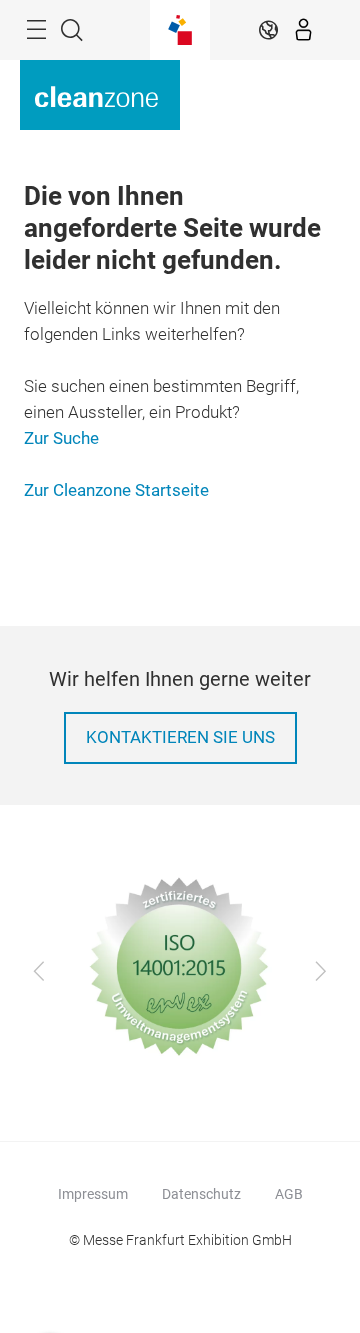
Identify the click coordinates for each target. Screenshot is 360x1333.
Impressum (93, 1194)
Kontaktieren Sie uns (180, 737)
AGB (289, 1194)
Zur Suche (61, 438)
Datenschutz (201, 1194)
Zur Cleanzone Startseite (116, 490)
